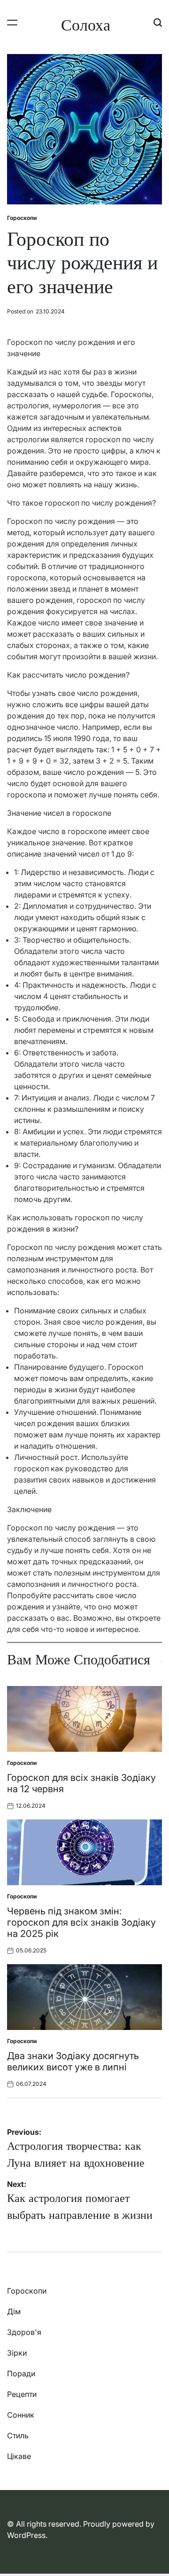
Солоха (86, 25)
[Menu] (12, 22)
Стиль (18, 2435)
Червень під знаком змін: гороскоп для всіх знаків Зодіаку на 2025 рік (81, 1922)
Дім (14, 2311)
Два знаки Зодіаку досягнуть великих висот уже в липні (73, 2061)
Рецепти (22, 2394)
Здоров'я (24, 2332)
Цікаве (19, 2456)
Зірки (17, 2353)
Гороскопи (22, 218)
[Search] (158, 22)
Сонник (21, 2415)
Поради (21, 2373)
